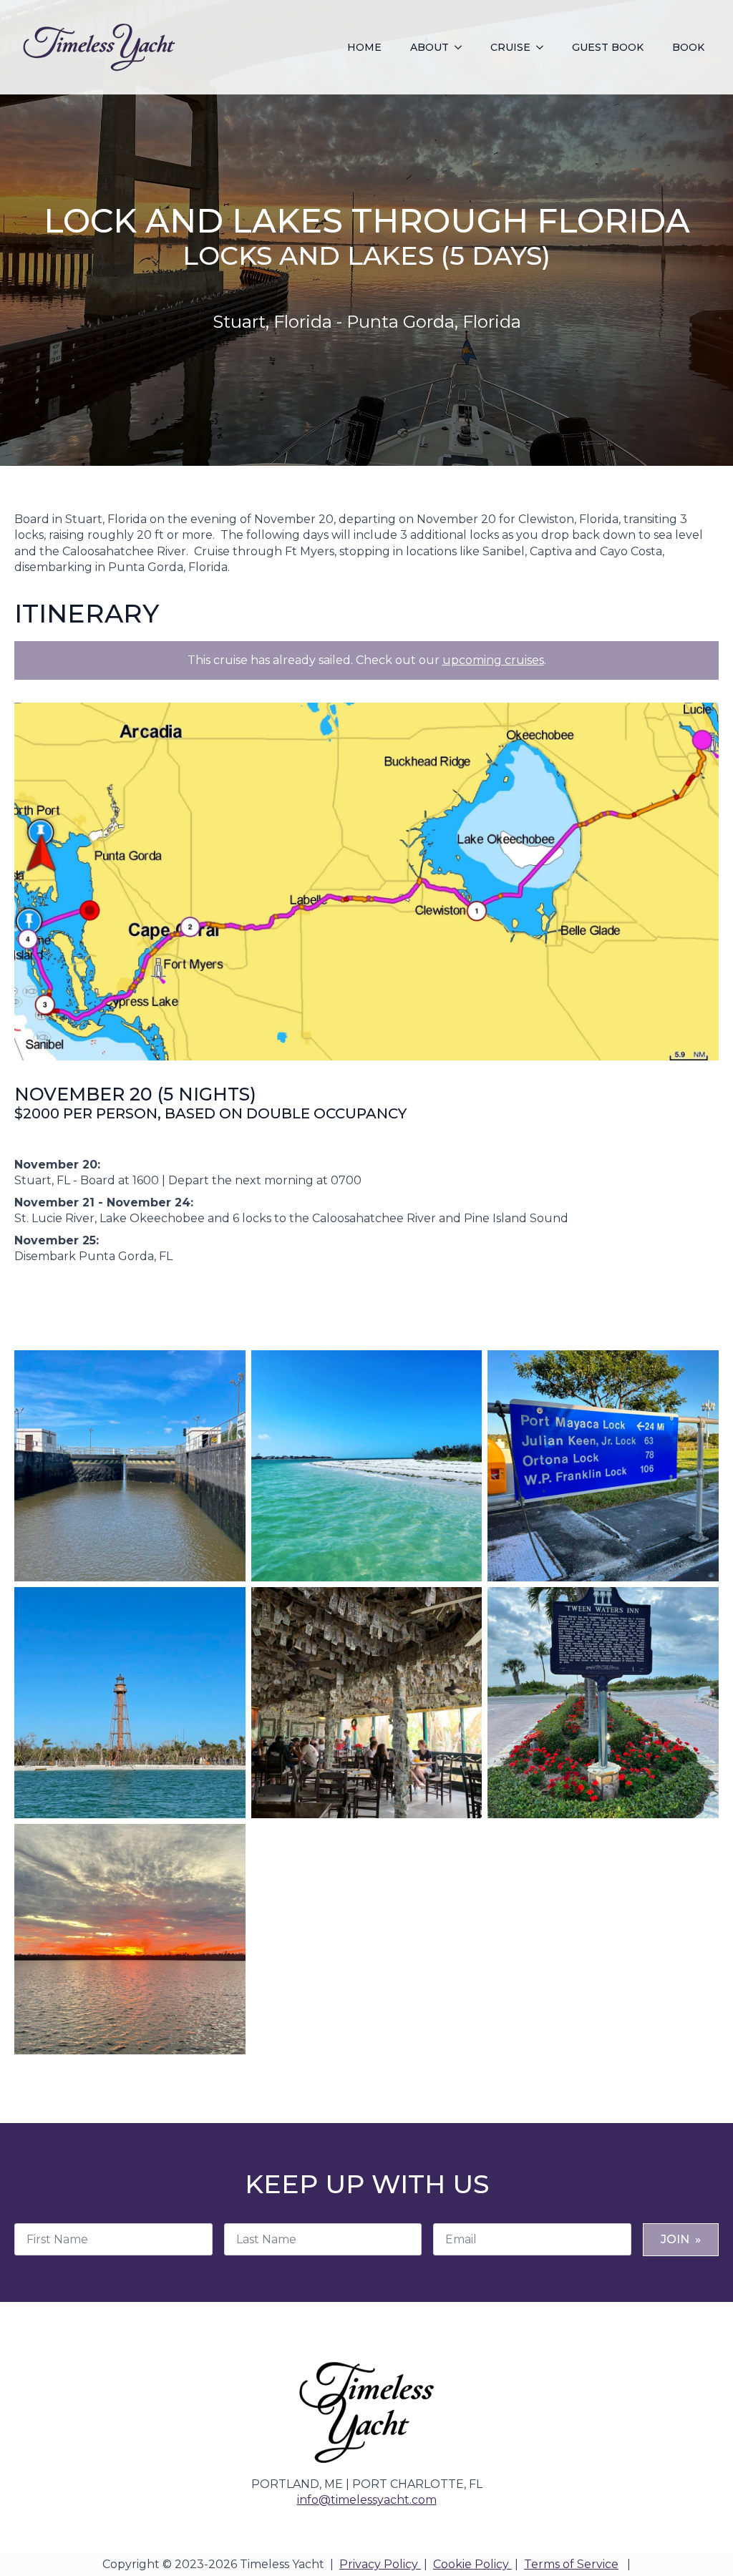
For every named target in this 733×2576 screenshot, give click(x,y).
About (429, 47)
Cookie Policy (472, 2564)
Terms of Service (571, 2564)
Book (688, 47)
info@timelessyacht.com (367, 2500)
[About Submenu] (462, 47)
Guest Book (608, 47)
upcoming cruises (493, 660)
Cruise (510, 47)
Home (364, 47)
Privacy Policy (380, 2564)
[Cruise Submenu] (544, 47)
